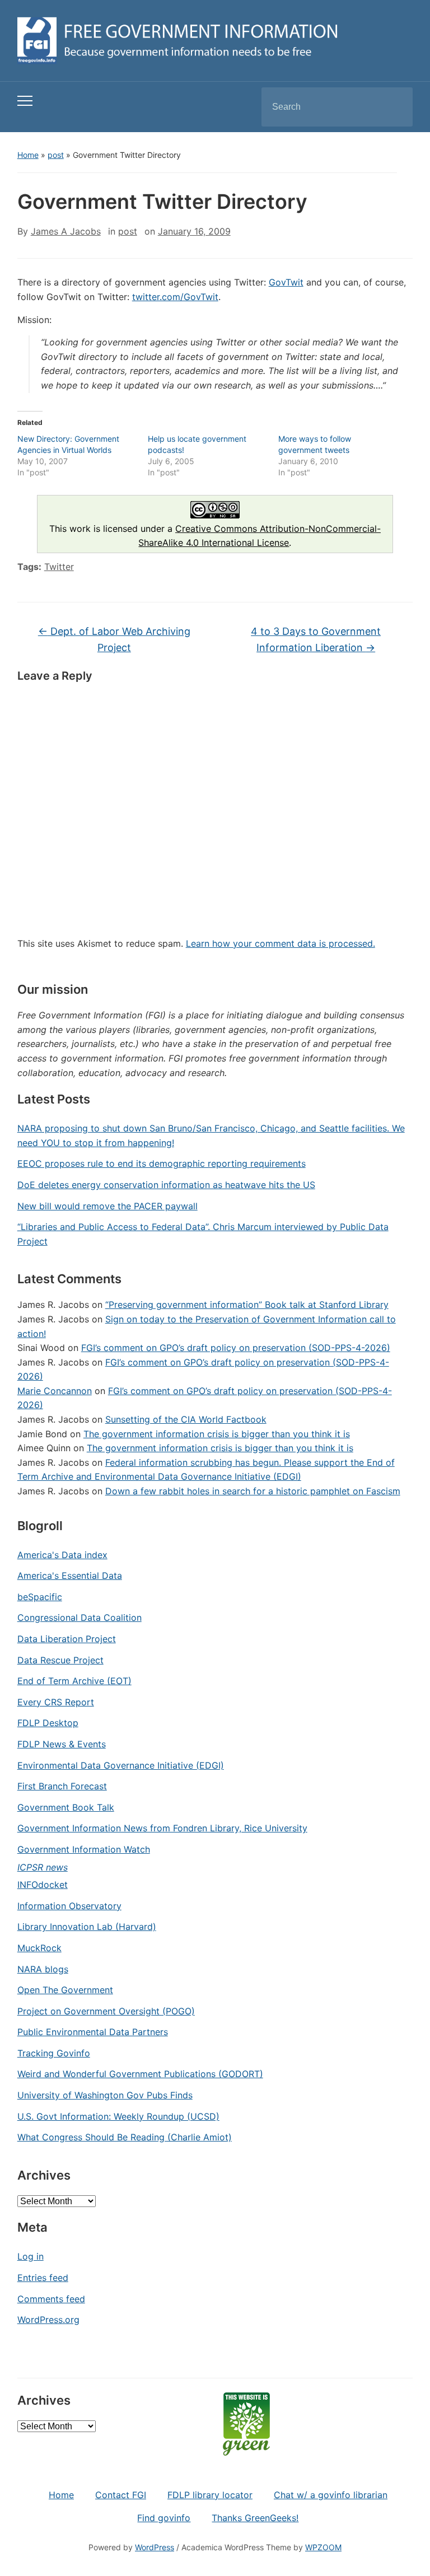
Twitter (59, 567)
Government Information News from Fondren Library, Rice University (162, 1828)
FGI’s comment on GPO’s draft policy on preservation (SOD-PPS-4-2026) (236, 1348)
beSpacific (40, 1597)
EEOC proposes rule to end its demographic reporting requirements (162, 1163)
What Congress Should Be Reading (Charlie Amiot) (125, 2137)
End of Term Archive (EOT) (74, 1681)
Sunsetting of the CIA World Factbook (186, 1419)
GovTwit (286, 282)
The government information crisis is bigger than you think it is (217, 1434)
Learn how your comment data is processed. (281, 943)
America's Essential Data (70, 1575)
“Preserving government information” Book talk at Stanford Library (247, 1305)
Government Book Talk (66, 1807)
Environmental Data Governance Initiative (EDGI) (121, 1765)
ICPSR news (43, 1867)
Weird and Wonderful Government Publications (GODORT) (140, 2074)
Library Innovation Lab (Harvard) (87, 1927)
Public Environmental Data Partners (93, 2032)
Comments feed (51, 2299)
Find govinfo (164, 2518)
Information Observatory (69, 1906)
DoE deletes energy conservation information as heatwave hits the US (166, 1185)
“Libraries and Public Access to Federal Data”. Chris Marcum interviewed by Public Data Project (203, 1234)
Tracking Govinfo (54, 2053)
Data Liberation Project (67, 1639)
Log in (31, 2256)
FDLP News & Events (62, 1744)
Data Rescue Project (60, 1660)
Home (28, 155)
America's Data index (62, 1555)
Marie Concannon (55, 1391)
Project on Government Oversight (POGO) (106, 2011)
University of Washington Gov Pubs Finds (105, 2095)
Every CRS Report (56, 1702)
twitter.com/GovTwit (175, 297)
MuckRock (39, 1948)
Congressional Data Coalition (80, 1617)
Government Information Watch (84, 1849)
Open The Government (65, 1990)
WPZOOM (323, 2547)
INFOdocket (43, 1885)
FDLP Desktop (48, 1723)
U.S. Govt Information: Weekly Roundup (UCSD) (118, 2116)
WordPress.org (48, 2320)
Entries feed (43, 2278)
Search (395, 107)
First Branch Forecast (62, 1786)
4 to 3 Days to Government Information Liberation (316, 639)
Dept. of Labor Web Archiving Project (114, 639)
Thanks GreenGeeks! (255, 2518)
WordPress (155, 2547)
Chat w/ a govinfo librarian (331, 2495)
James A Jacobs (66, 231)
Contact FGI (121, 2495)
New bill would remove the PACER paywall (107, 1206)
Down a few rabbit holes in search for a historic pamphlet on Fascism (253, 1491)
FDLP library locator (210, 2495)
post (56, 155)
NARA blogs (43, 1969)
